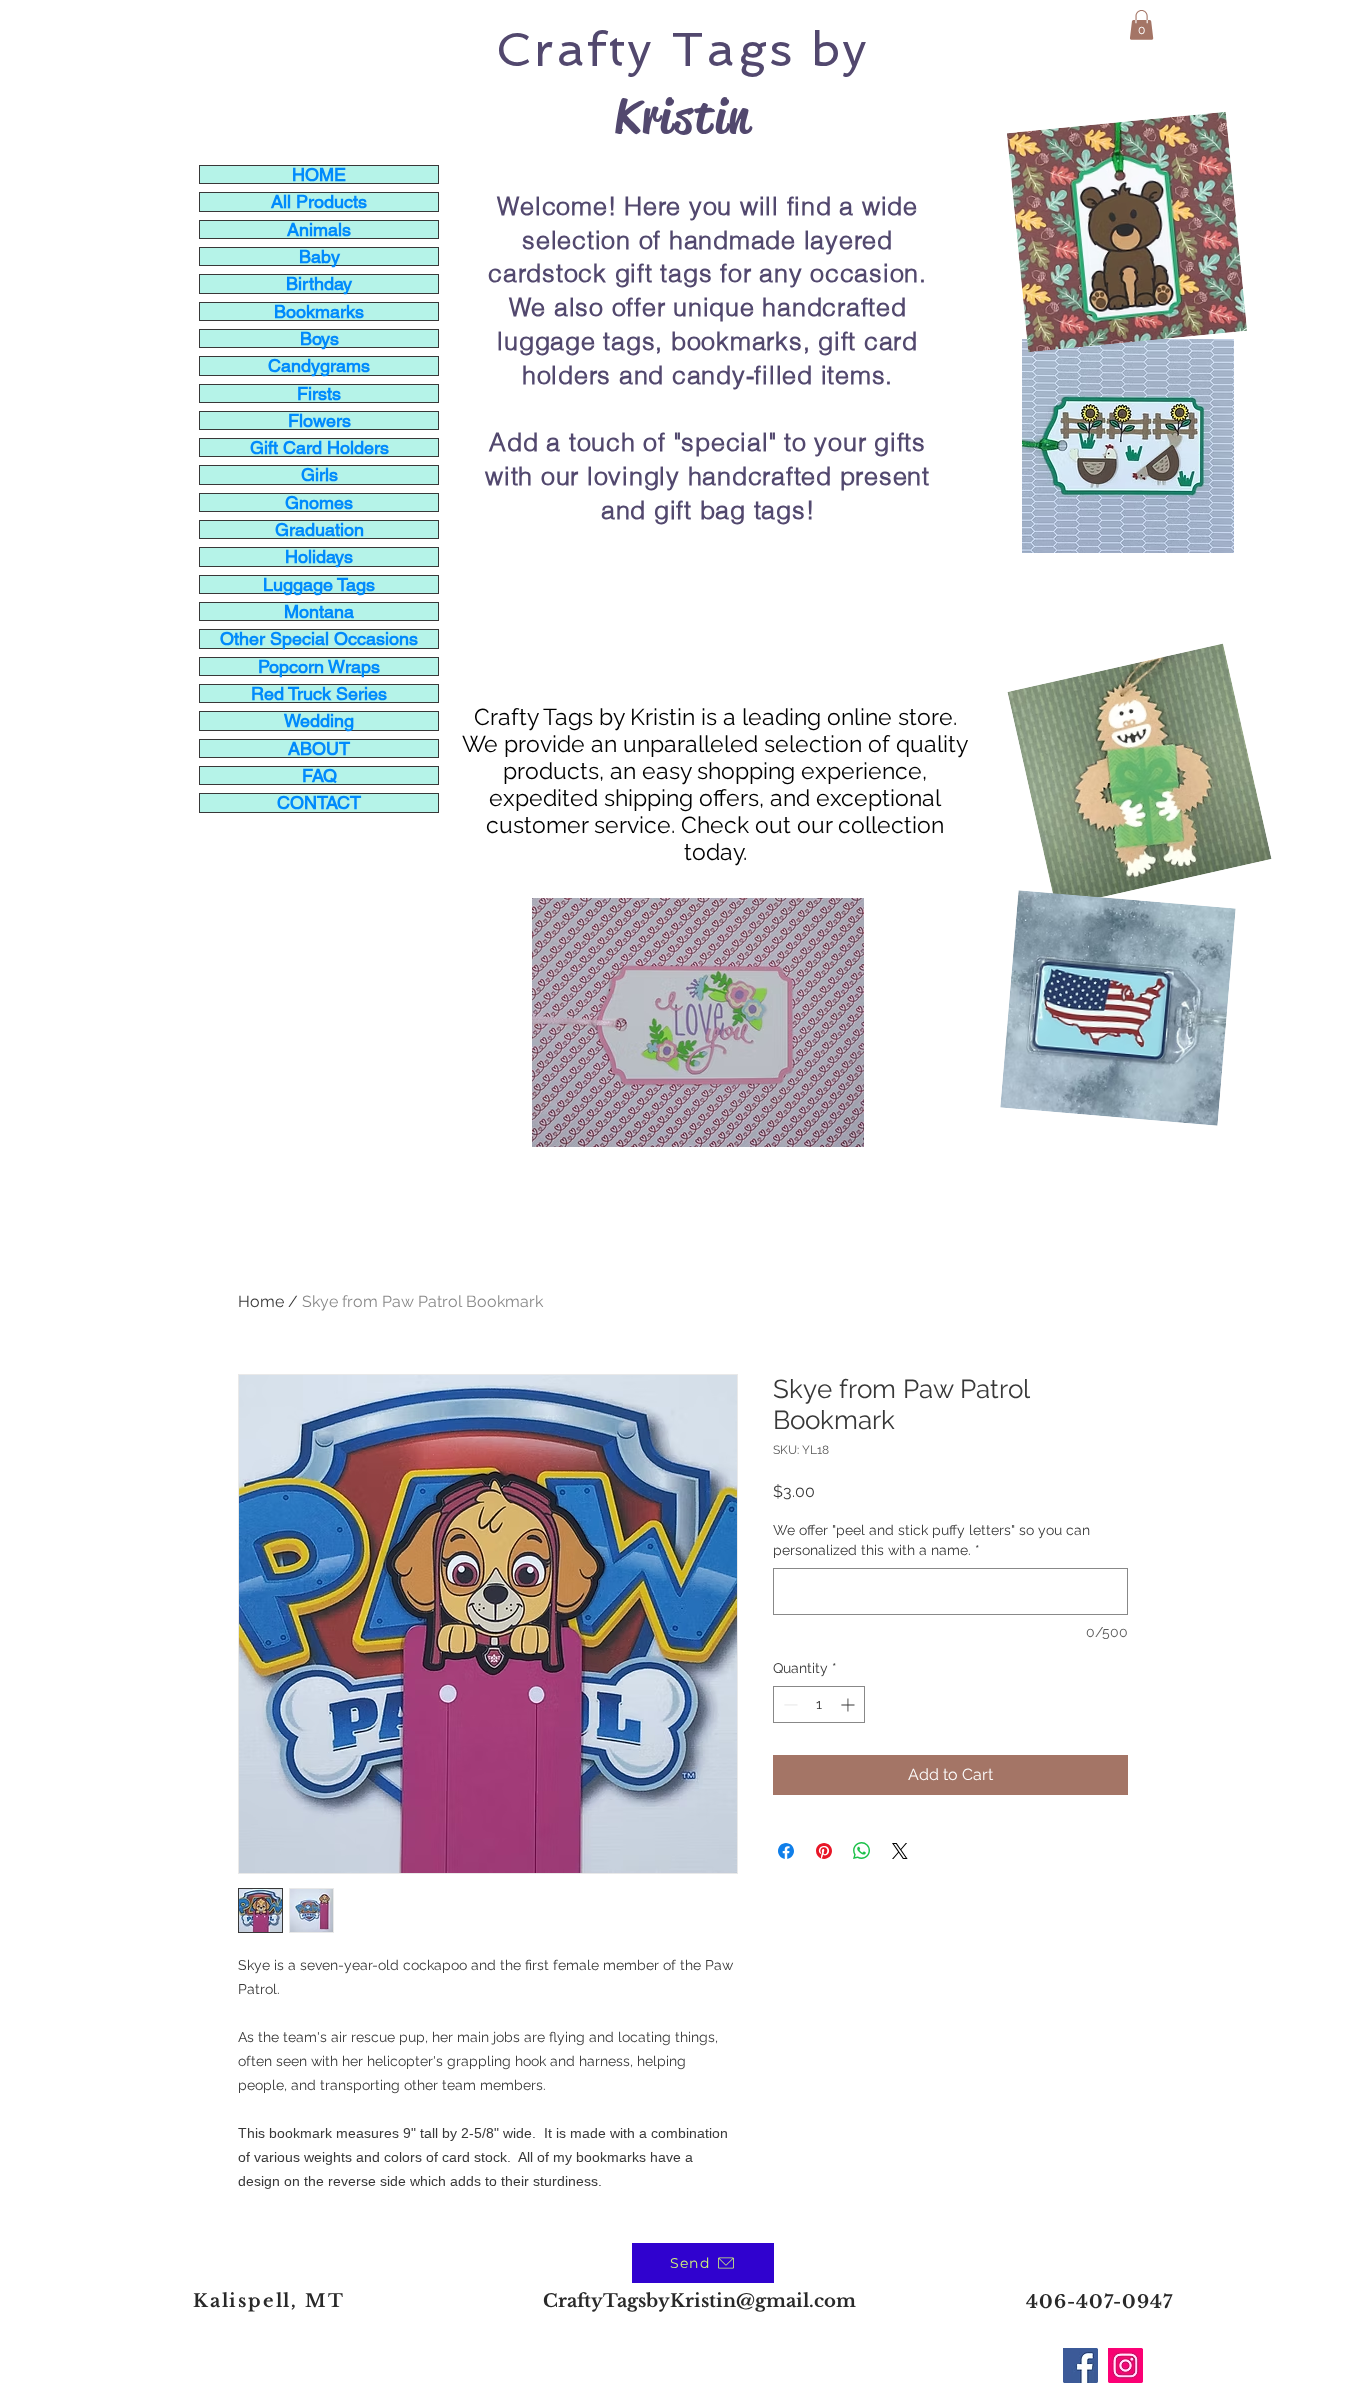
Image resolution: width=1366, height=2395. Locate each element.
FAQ (319, 775)
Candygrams (319, 365)
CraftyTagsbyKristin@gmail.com (699, 2301)
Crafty (575, 49)
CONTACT (319, 802)
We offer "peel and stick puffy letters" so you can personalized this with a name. (931, 1540)
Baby (319, 256)
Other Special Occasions (319, 638)
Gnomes (319, 502)
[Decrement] (788, 1704)
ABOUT (319, 748)
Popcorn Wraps (319, 666)
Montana (319, 611)
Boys (319, 338)
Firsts (319, 393)
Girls (319, 474)
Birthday (319, 283)
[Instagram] (1125, 2365)
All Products (319, 201)
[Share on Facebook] (786, 1851)
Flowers (319, 420)
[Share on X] (900, 1851)
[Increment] (849, 1704)
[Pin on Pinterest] (824, 1851)
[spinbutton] (819, 1704)
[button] (1141, 25)
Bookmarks (319, 311)
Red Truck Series (319, 693)
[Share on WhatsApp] (862, 1851)
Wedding (319, 720)
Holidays (319, 556)
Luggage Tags (319, 584)
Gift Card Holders (319, 447)
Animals (319, 229)
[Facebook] (1080, 2365)
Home (261, 1301)
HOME (319, 174)
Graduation (319, 529)
